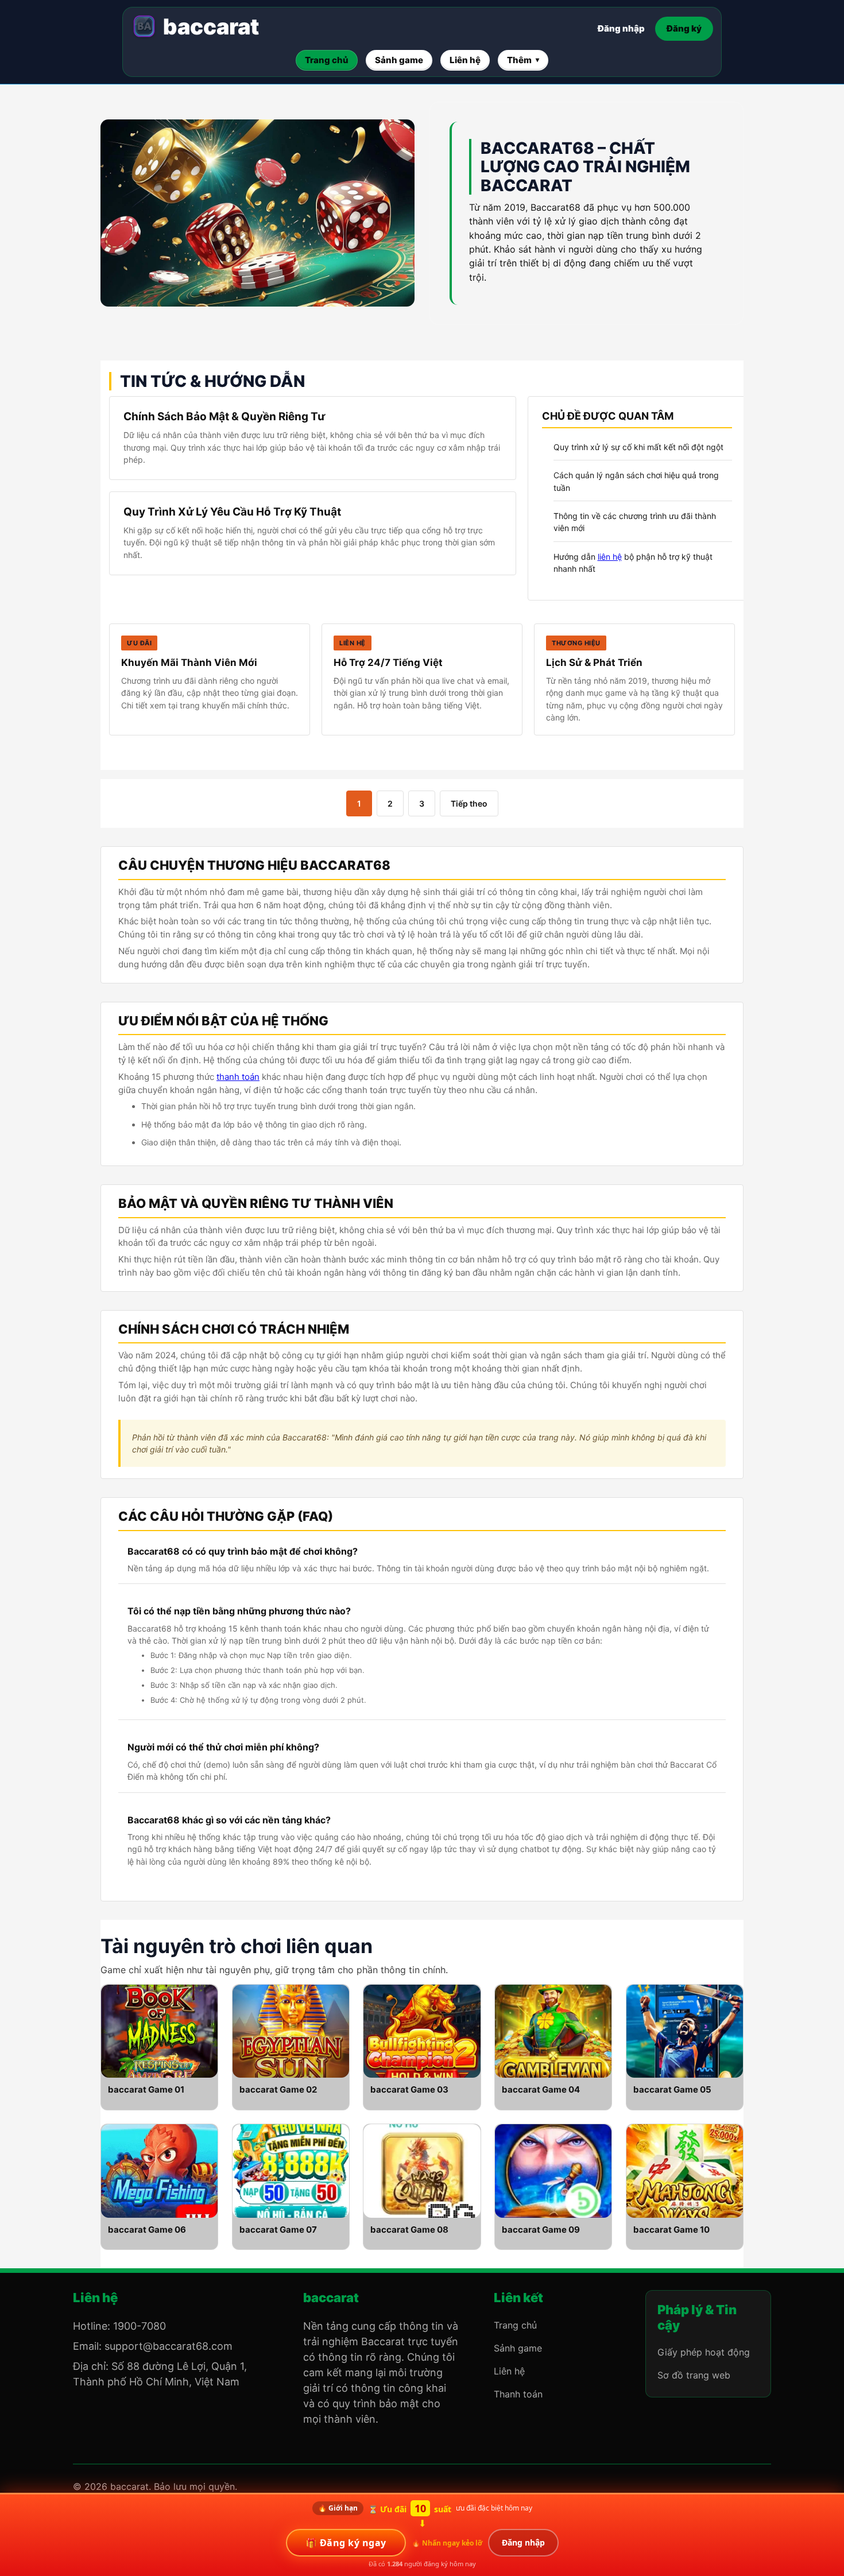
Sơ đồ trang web (694, 2375)
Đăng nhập (621, 28)
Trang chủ (515, 2325)
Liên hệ (509, 2371)
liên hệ (610, 557)
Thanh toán (518, 2394)
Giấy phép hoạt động (704, 2352)
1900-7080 (140, 2326)
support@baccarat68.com (169, 2346)
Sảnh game (518, 2348)
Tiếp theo (469, 803)
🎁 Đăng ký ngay (346, 2543)
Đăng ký (684, 28)
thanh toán (238, 1077)
